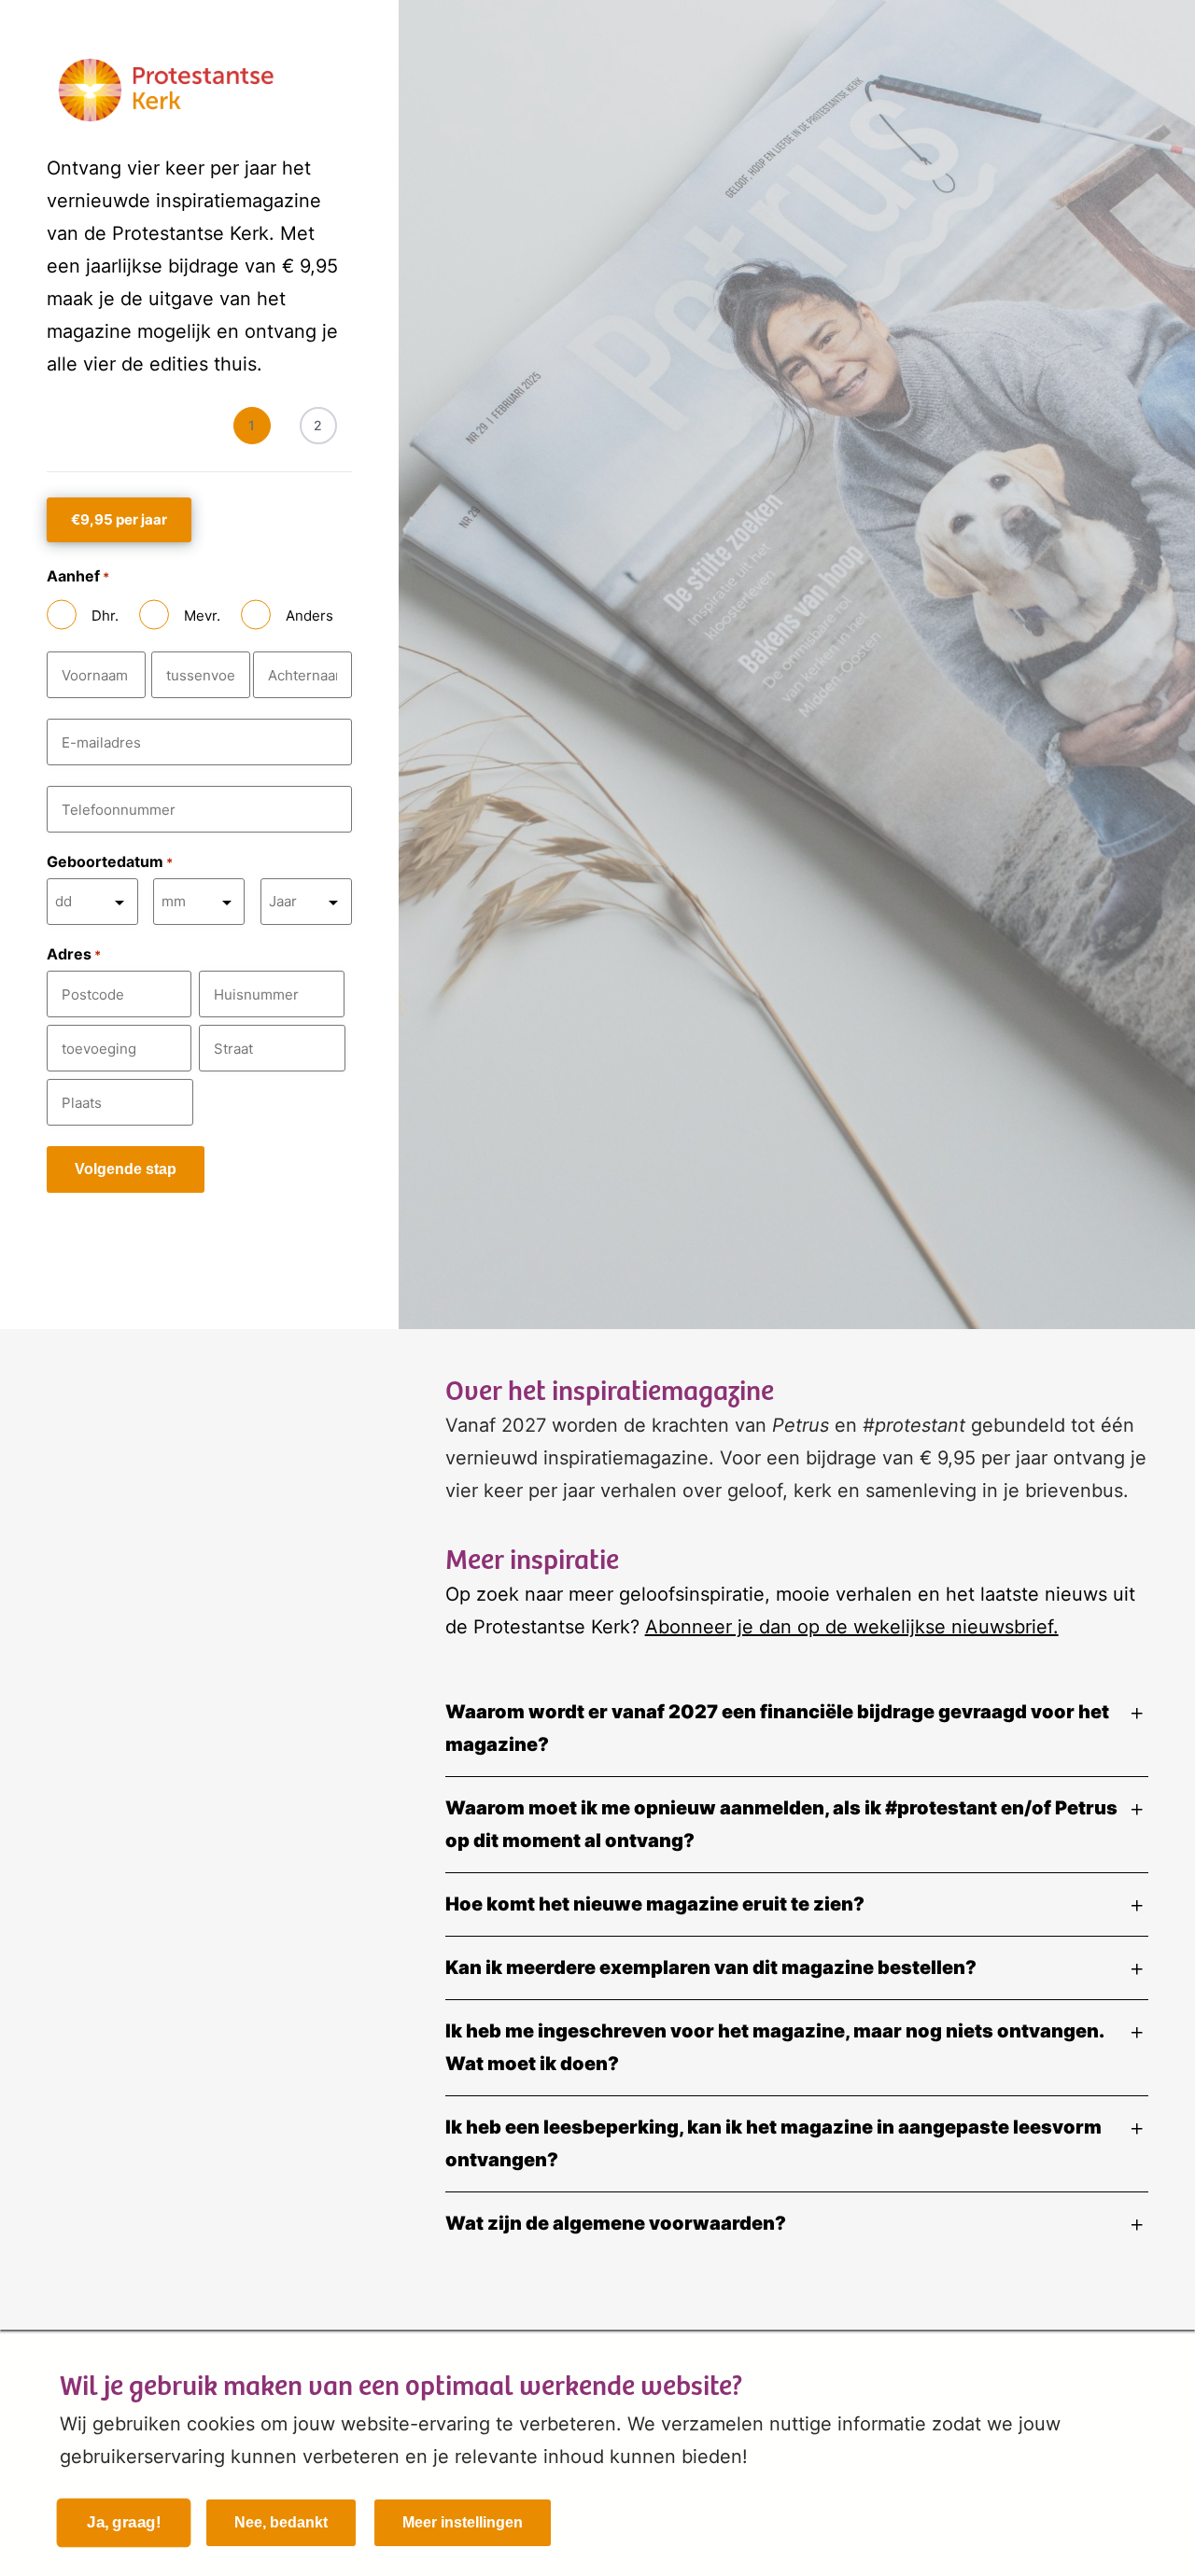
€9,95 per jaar (119, 519)
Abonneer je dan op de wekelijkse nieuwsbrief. (852, 1627)
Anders (309, 616)
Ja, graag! (124, 2523)
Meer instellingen (463, 2522)
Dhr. (105, 616)
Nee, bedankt (281, 2522)
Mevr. (202, 616)
